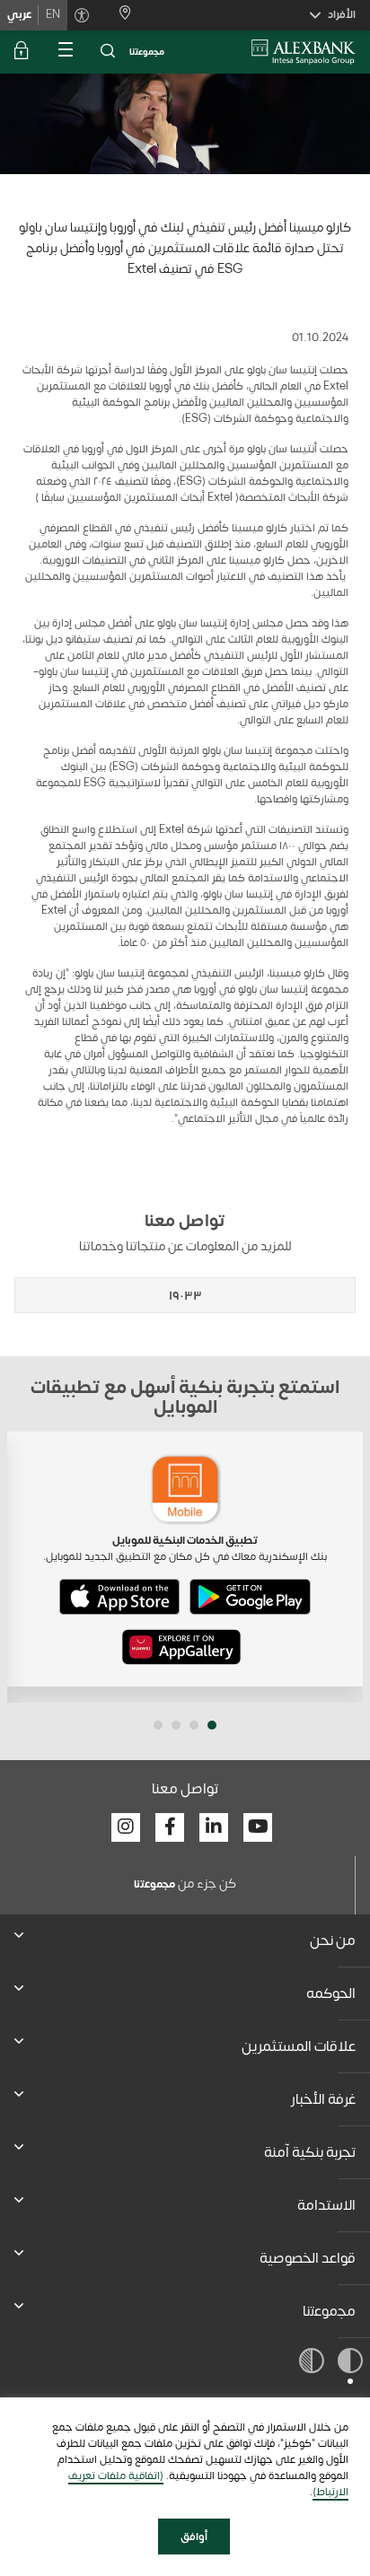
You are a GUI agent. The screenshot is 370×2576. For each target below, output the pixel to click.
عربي (19, 14)
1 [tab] (212, 1725)
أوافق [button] (194, 2537)
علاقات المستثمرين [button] (299, 2046)
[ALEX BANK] (304, 52)
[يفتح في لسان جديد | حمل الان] (250, 1597)
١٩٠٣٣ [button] (185, 1296)
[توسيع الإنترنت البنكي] (22, 52)
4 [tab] (158, 1725)
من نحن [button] (333, 1941)
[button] (108, 52)
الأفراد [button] (342, 14)
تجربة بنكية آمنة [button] (310, 2152)
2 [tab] (194, 1725)
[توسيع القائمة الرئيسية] (65, 52)
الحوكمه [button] (331, 1993)
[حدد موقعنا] (118, 15)
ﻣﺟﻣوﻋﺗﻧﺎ (147, 52)
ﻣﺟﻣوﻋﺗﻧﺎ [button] (329, 2311)
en (53, 14)
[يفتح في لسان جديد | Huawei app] (181, 1647)
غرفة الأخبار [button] (323, 2099)
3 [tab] (176, 1725)
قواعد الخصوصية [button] (308, 2258)
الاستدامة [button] (326, 2205)
